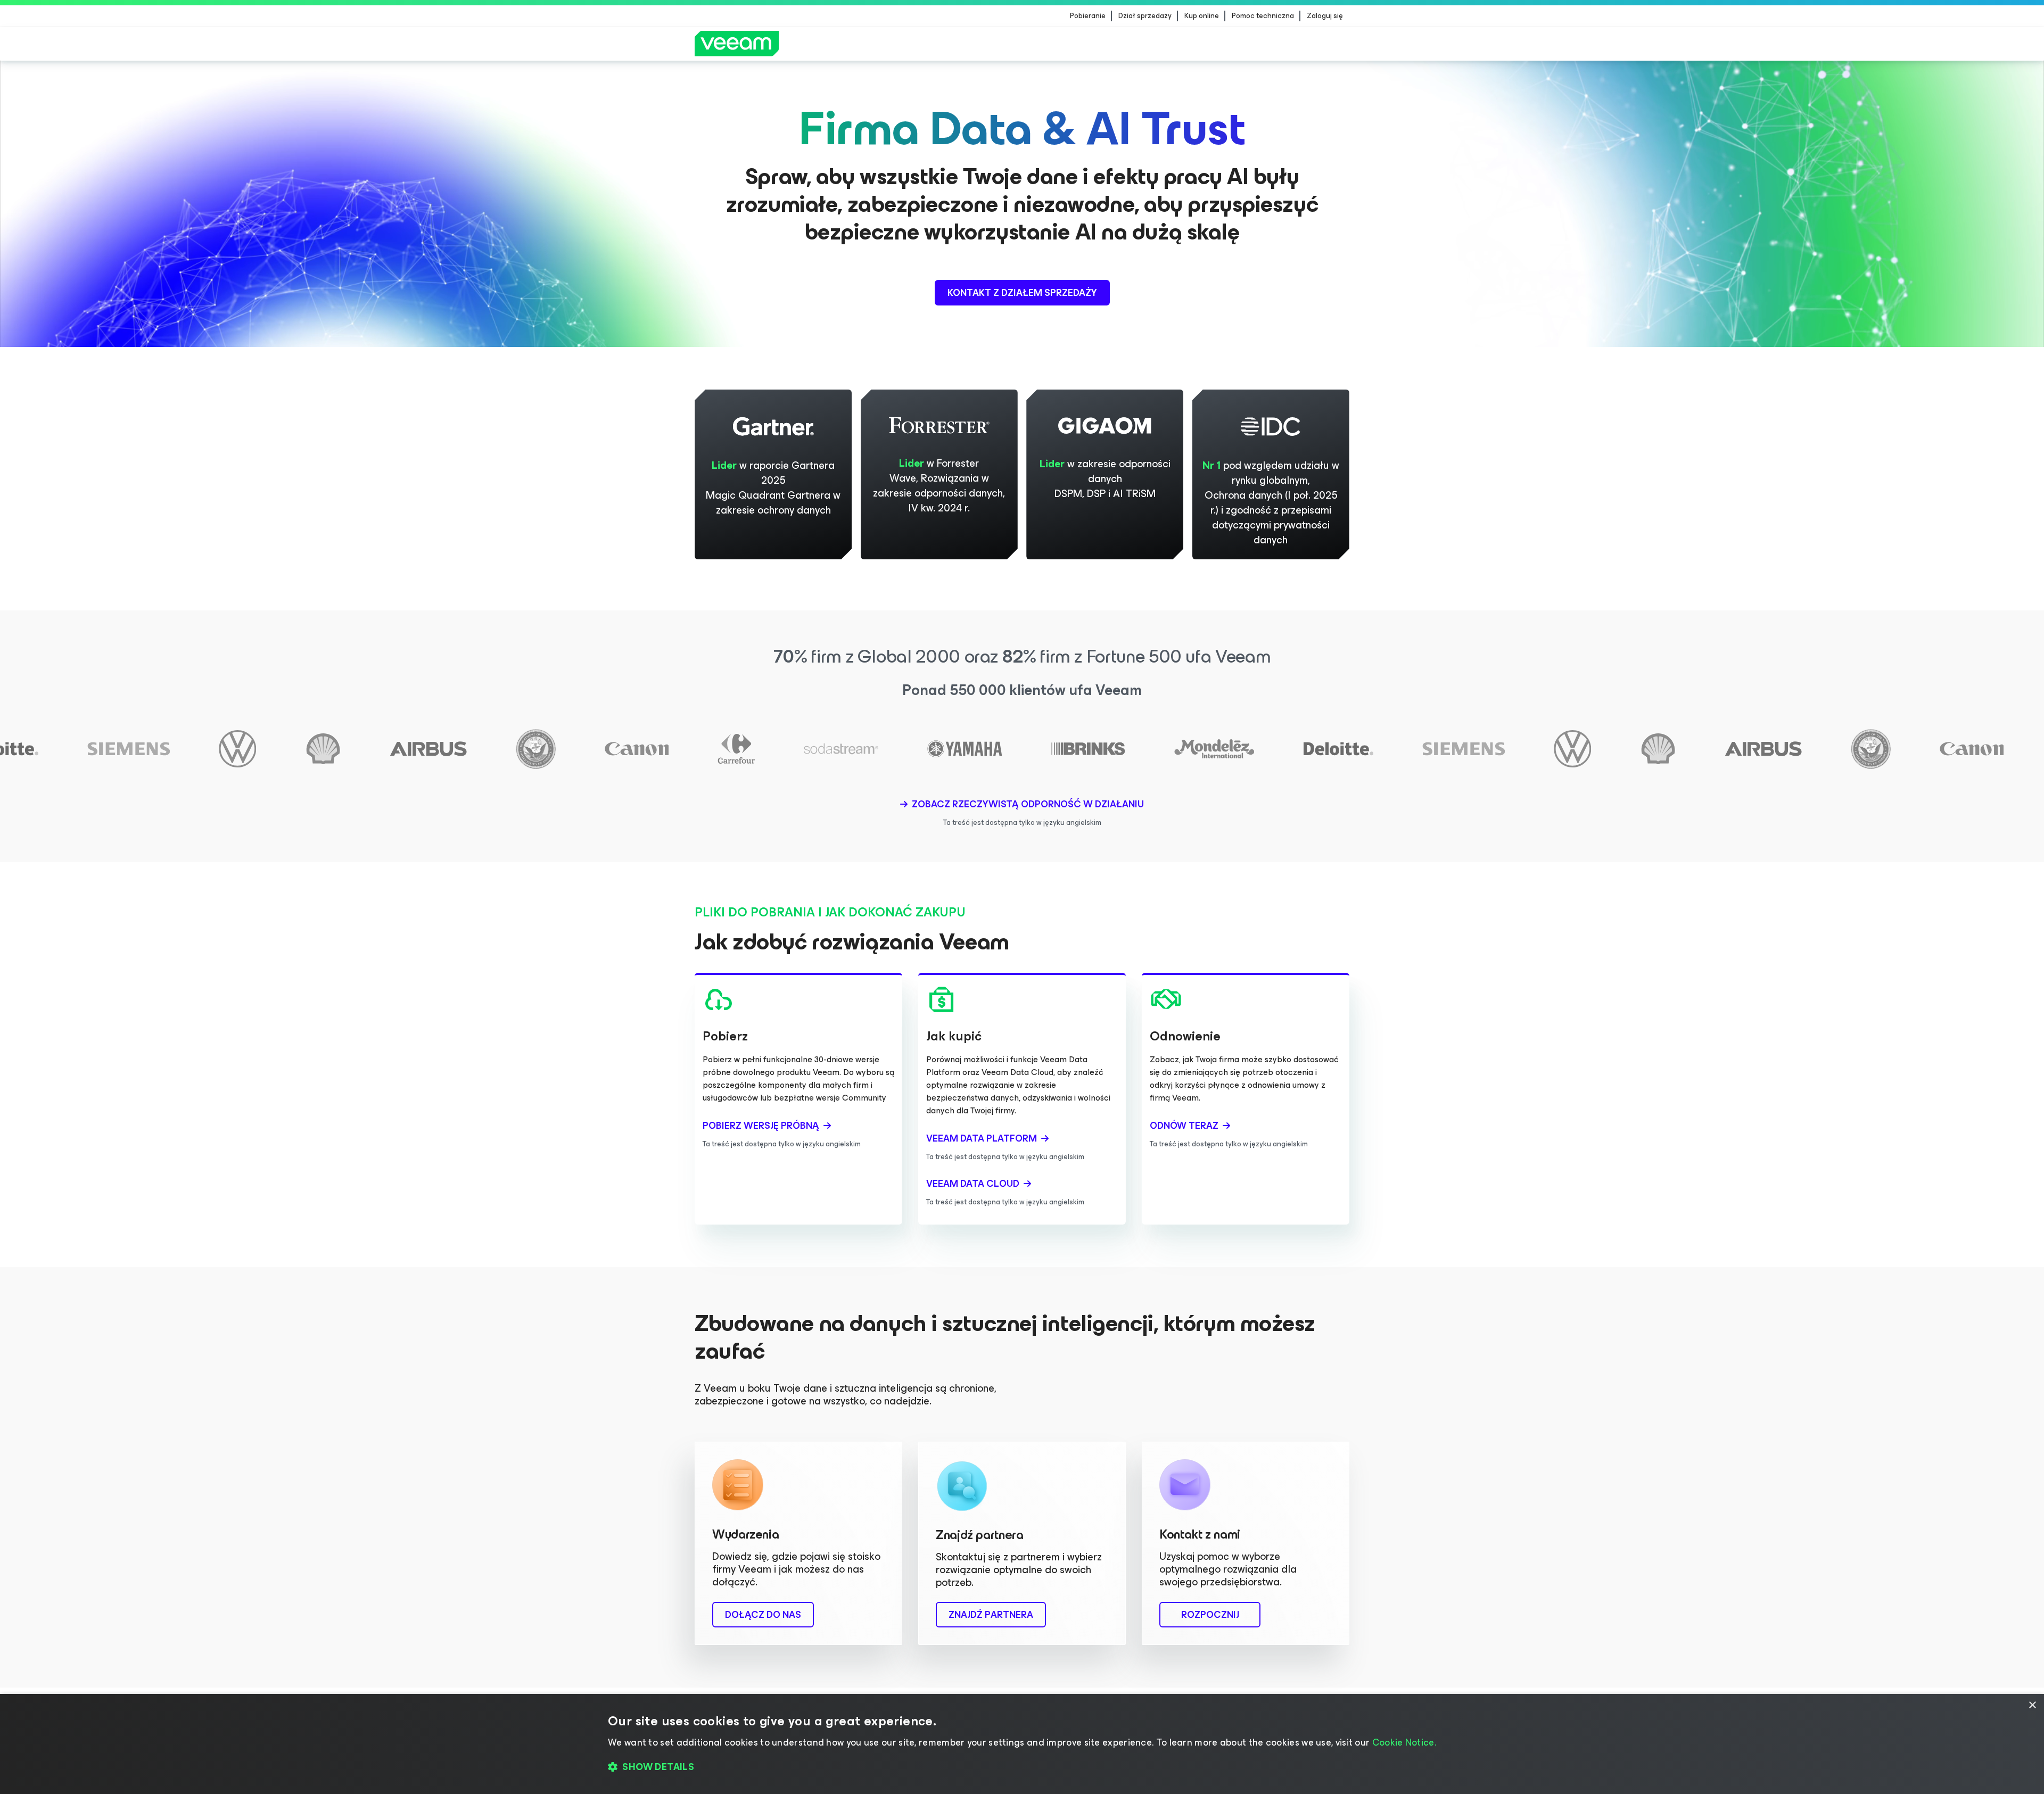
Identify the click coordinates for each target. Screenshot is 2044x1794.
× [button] (2032, 1705)
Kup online (1202, 16)
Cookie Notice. (1404, 1742)
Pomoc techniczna (1263, 16)
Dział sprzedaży (1145, 16)
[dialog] (1022, 1744)
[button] (1022, 1767)
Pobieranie (1088, 16)
